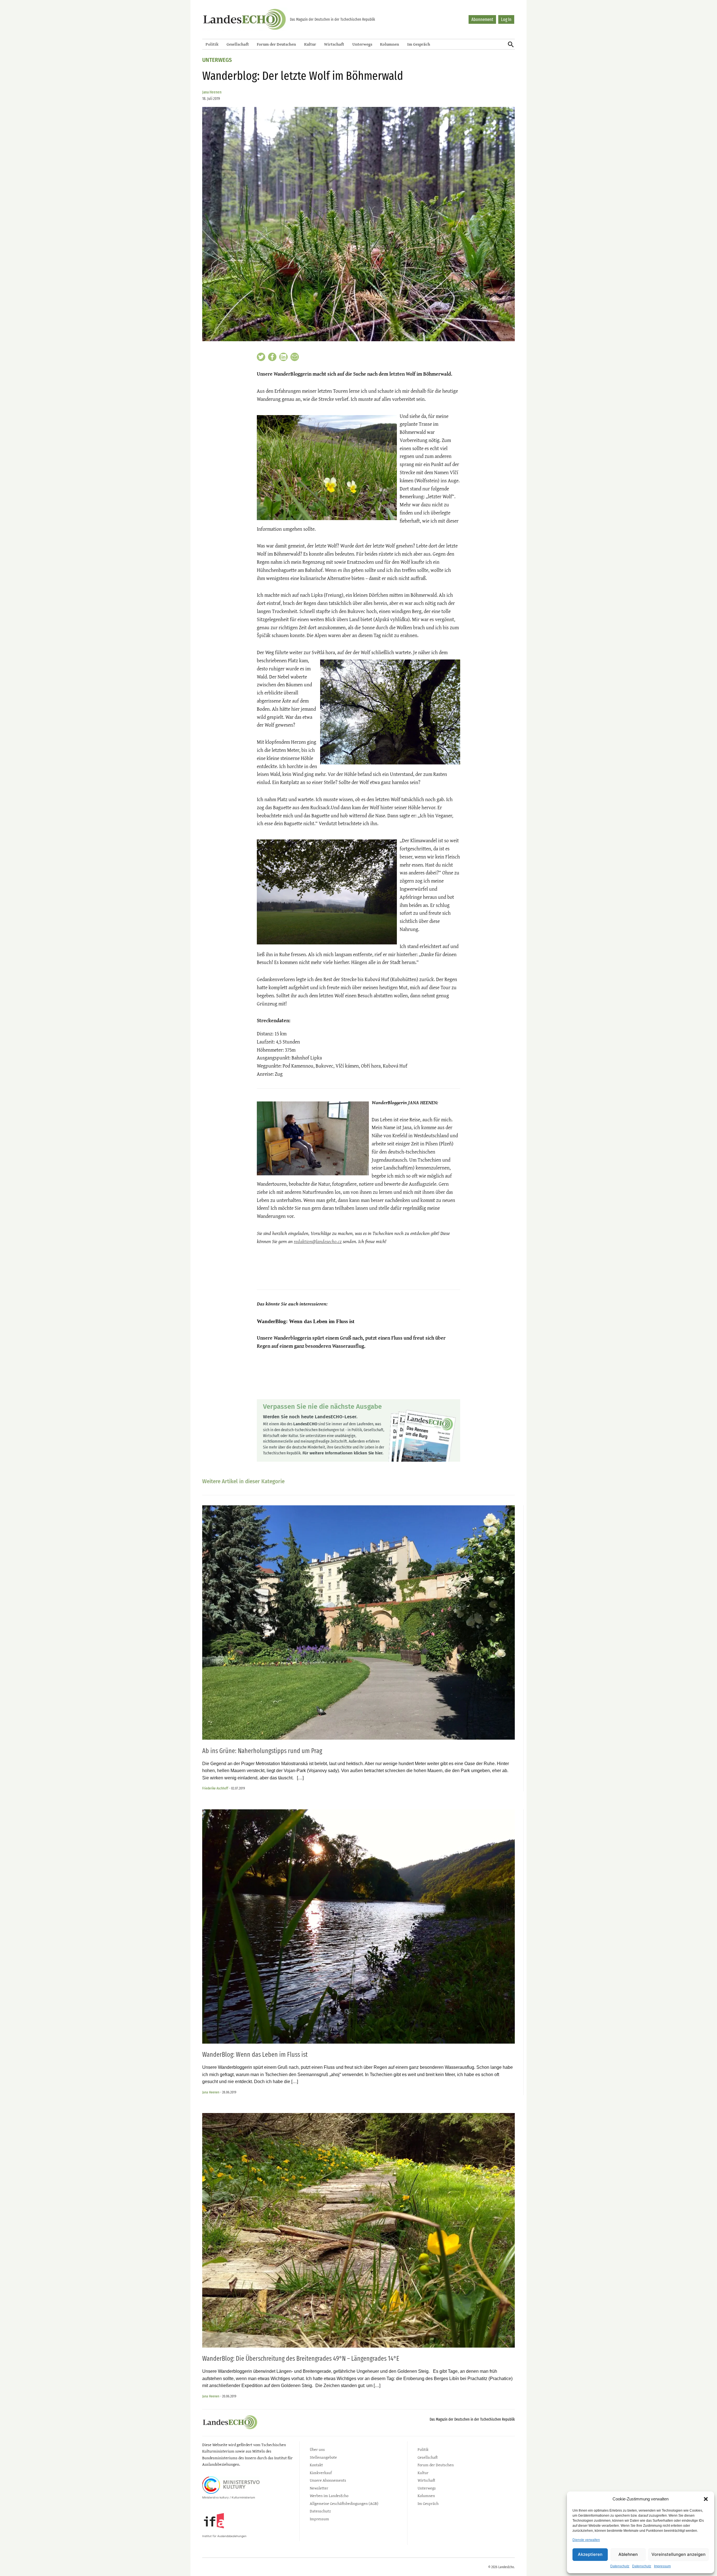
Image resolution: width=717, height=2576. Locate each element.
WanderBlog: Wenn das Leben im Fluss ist (306, 1321)
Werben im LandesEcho (329, 2496)
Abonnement (482, 19)
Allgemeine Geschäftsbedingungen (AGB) (344, 2503)
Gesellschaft (238, 44)
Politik (212, 44)
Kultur (310, 44)
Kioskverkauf (321, 2473)
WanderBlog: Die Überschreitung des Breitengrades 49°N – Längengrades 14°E (301, 2359)
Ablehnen (628, 2554)
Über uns (317, 2449)
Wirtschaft (334, 44)
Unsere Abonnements (328, 2480)
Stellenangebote (323, 2457)
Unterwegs (362, 44)
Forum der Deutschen (276, 44)
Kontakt (316, 2465)
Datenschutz (620, 2566)
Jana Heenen (212, 92)
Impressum (662, 2566)
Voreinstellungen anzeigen (678, 2554)
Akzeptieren (590, 2554)
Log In (506, 19)
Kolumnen (390, 44)
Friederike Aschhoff (215, 1788)
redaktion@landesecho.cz (318, 1241)
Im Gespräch (419, 44)
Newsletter (319, 2488)
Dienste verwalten (586, 2540)
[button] (706, 2499)
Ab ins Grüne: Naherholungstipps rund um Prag (262, 1751)
